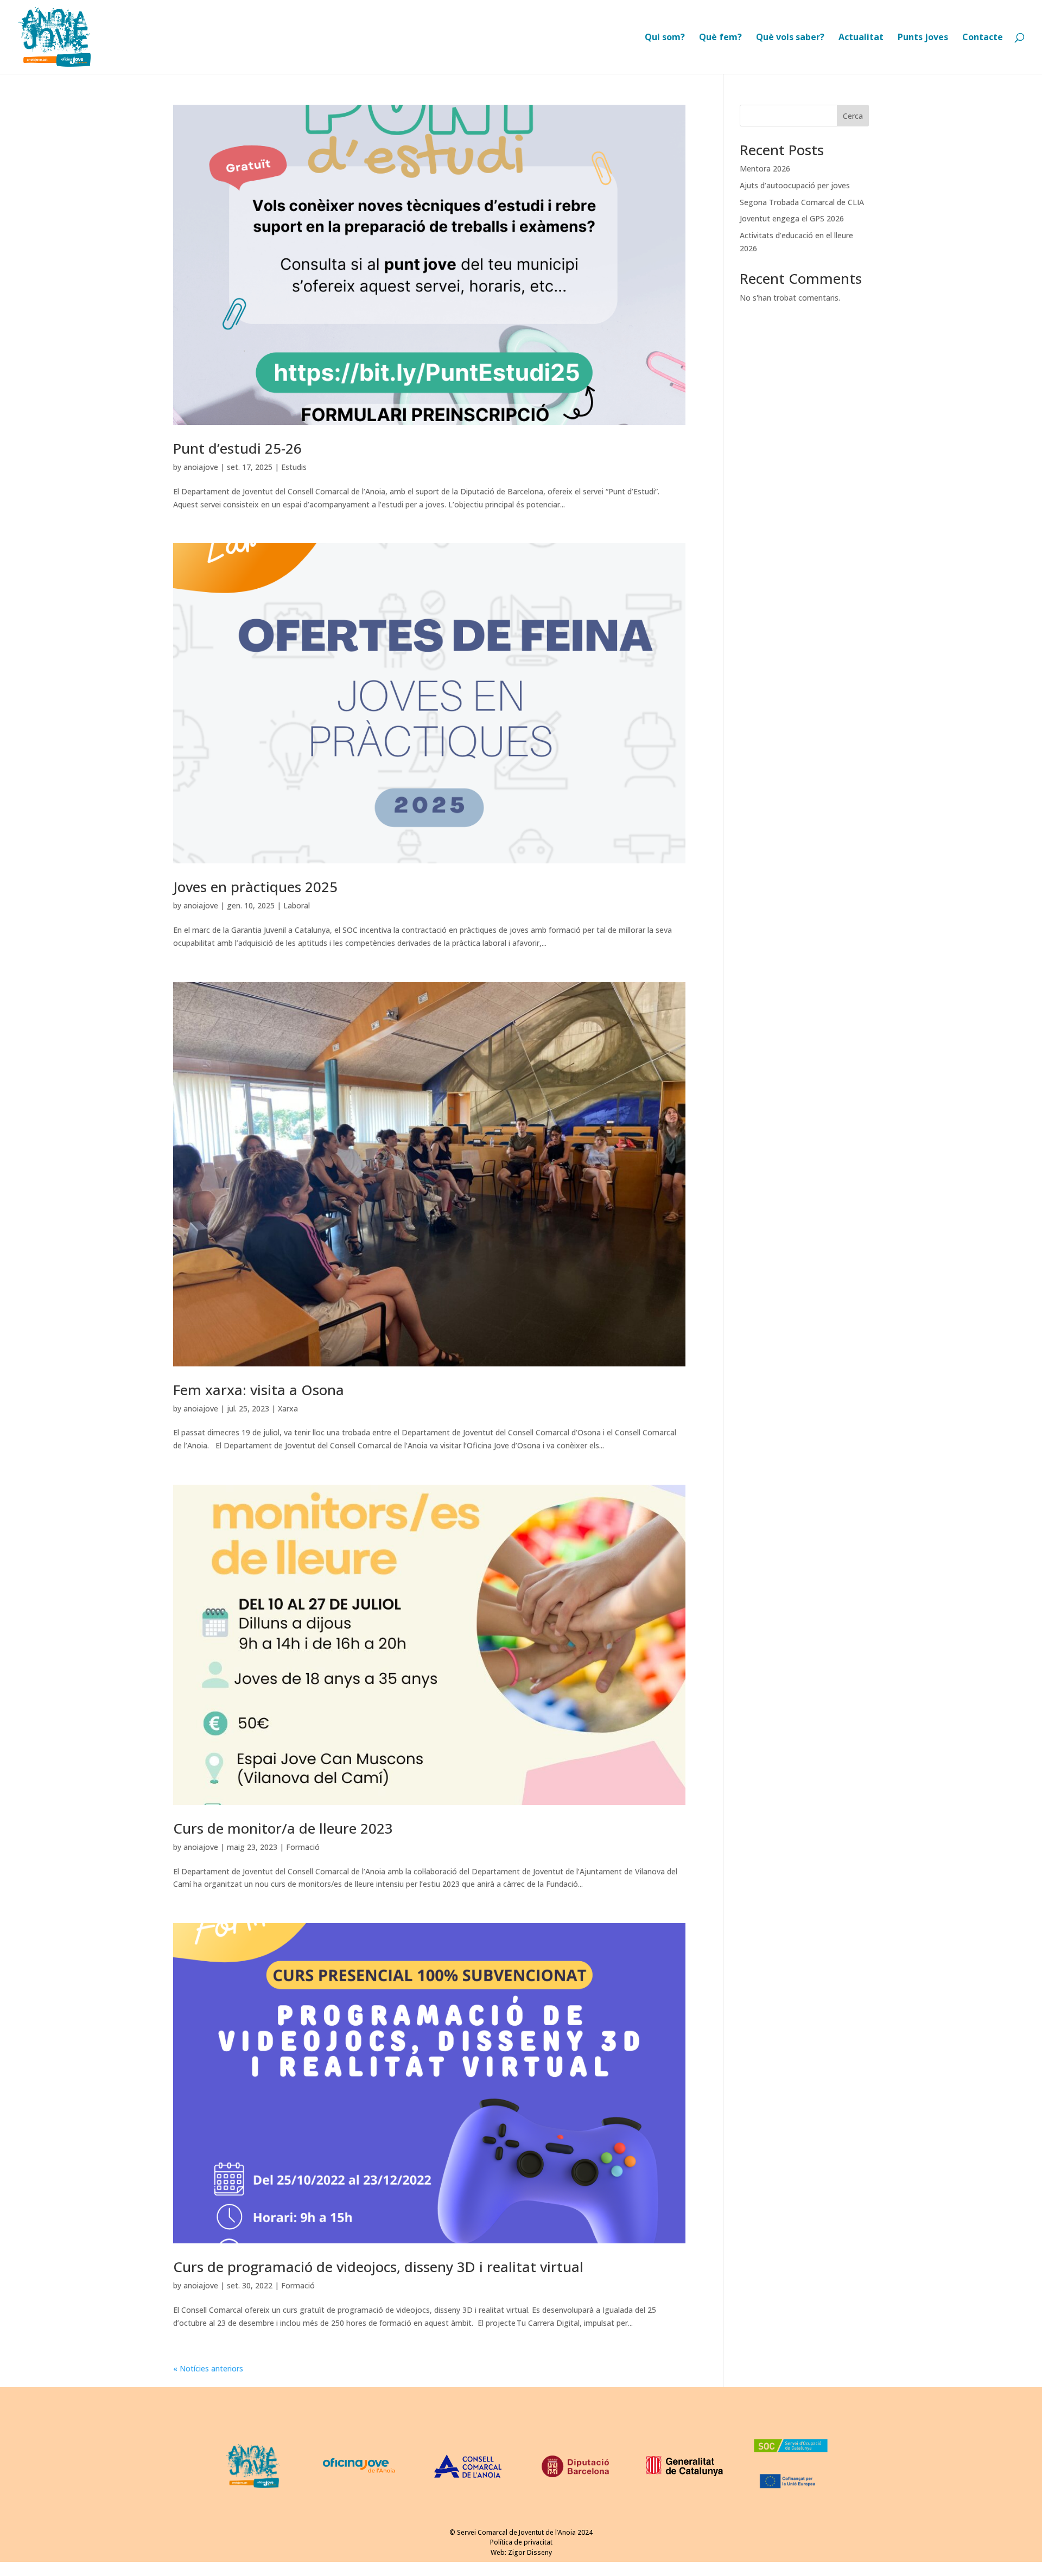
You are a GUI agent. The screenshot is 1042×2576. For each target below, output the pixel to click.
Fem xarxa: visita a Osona (259, 1390)
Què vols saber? (790, 38)
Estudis (294, 467)
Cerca (853, 116)
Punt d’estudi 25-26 (237, 448)
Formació (303, 1847)
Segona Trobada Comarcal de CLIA (802, 202)
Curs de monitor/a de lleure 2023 (283, 1828)
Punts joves (923, 38)
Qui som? (665, 38)
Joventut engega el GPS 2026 (792, 218)
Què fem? (720, 38)
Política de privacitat (521, 2542)
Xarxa (288, 1408)
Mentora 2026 (765, 168)
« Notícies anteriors (208, 2368)
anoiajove (201, 467)
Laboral (297, 905)
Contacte (983, 38)
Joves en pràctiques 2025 (255, 887)
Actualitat (861, 38)
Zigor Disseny (530, 2552)
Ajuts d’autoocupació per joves (795, 185)
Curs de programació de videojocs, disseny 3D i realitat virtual (378, 2267)
